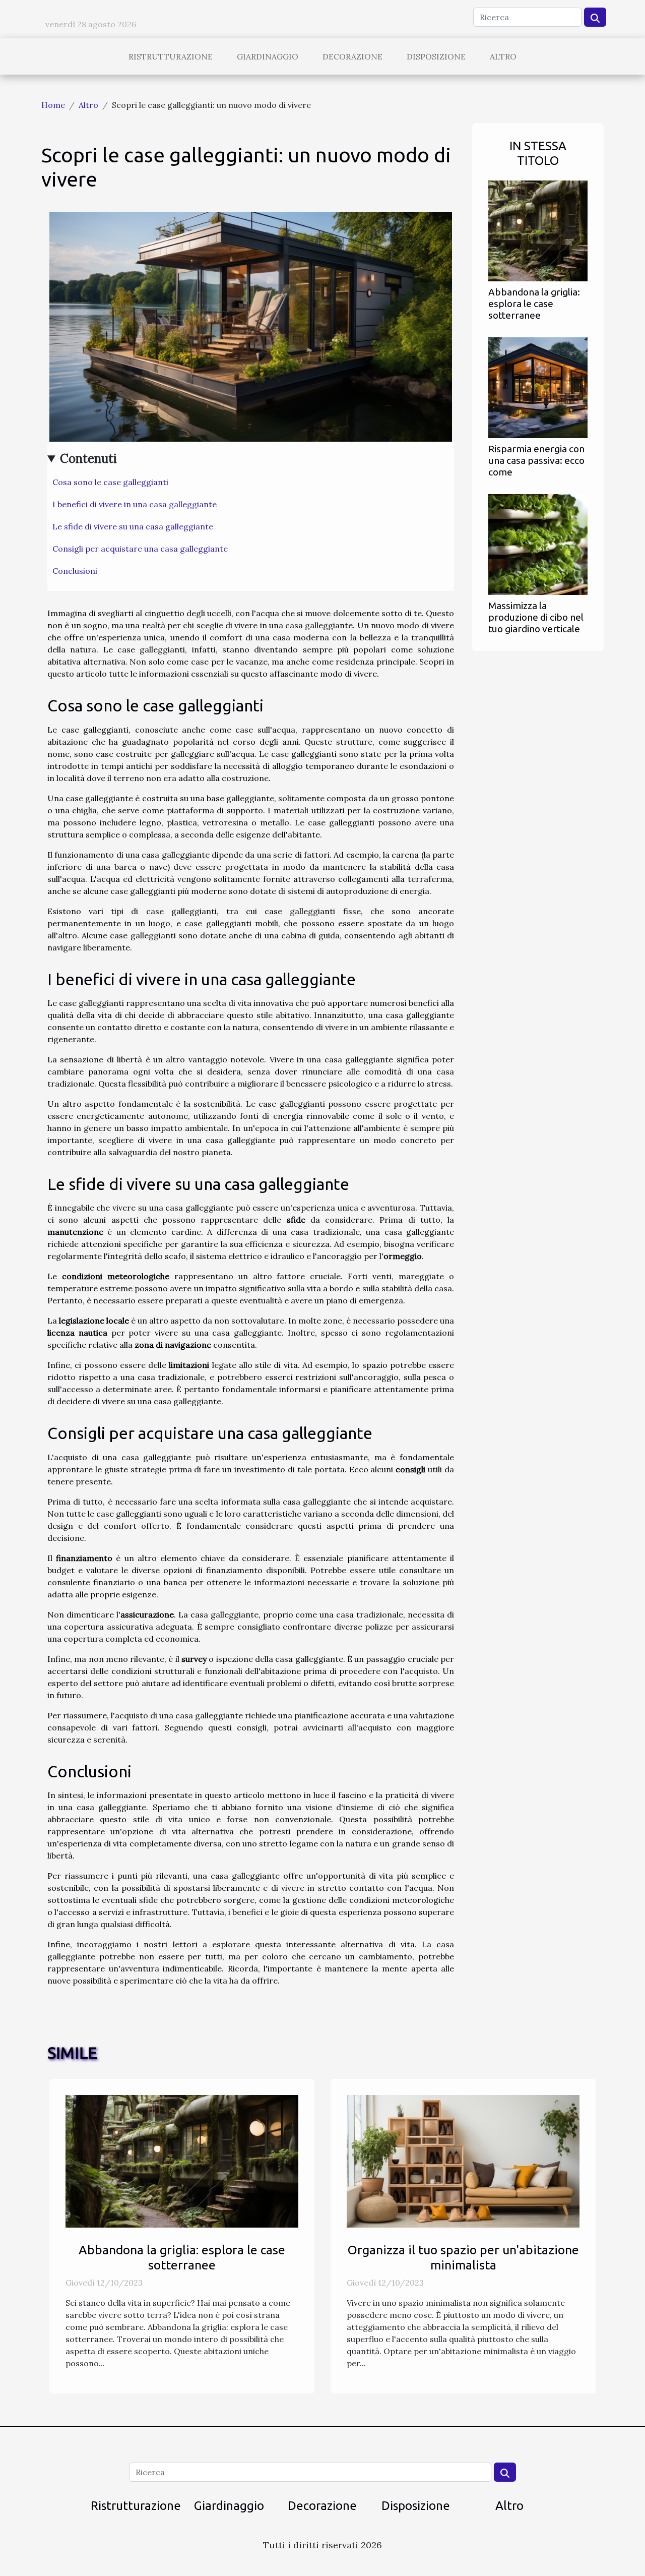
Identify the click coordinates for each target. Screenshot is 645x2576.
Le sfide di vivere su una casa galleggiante (133, 526)
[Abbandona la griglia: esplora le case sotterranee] (538, 230)
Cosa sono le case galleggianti (110, 482)
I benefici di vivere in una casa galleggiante (135, 504)
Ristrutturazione (171, 56)
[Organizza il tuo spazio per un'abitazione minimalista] (463, 2160)
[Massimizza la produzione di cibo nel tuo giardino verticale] (538, 544)
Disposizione (436, 56)
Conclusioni (75, 571)
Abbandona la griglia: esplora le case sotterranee (534, 304)
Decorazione (352, 56)
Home (53, 105)
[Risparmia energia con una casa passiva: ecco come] (538, 387)
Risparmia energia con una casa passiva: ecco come (536, 460)
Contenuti (88, 459)
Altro (503, 56)
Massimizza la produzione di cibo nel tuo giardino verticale (536, 617)
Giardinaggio (268, 56)
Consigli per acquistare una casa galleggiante (140, 549)
